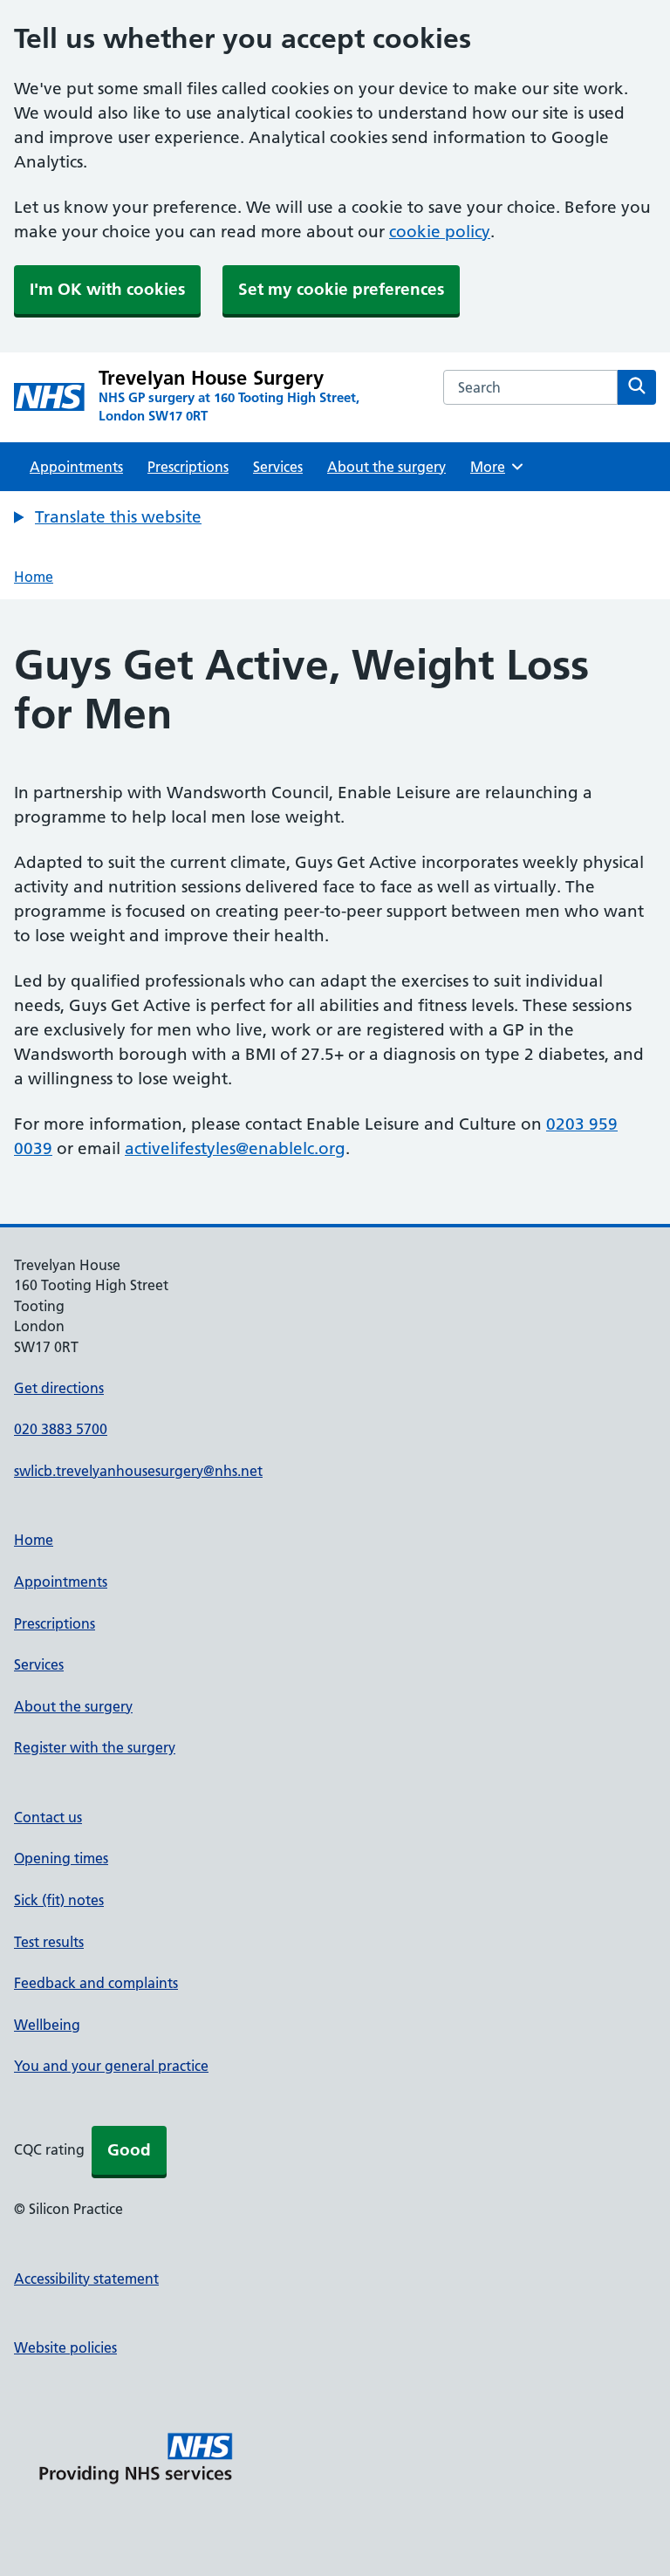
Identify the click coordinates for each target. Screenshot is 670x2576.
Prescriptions (188, 467)
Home (34, 577)
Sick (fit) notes (59, 1900)
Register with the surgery (95, 1747)
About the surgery (386, 467)
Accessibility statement (86, 2279)
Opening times (61, 1858)
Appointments (76, 467)
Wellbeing (47, 2025)
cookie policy (440, 232)
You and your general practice (111, 2066)
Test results (49, 1942)
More (494, 467)
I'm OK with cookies (107, 289)
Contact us (48, 1817)
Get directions (59, 1388)
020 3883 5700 (61, 1429)
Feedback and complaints (96, 1983)
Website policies (65, 2347)
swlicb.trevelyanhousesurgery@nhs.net (138, 1471)
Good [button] (129, 2150)
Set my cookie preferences (341, 289)
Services (278, 467)
